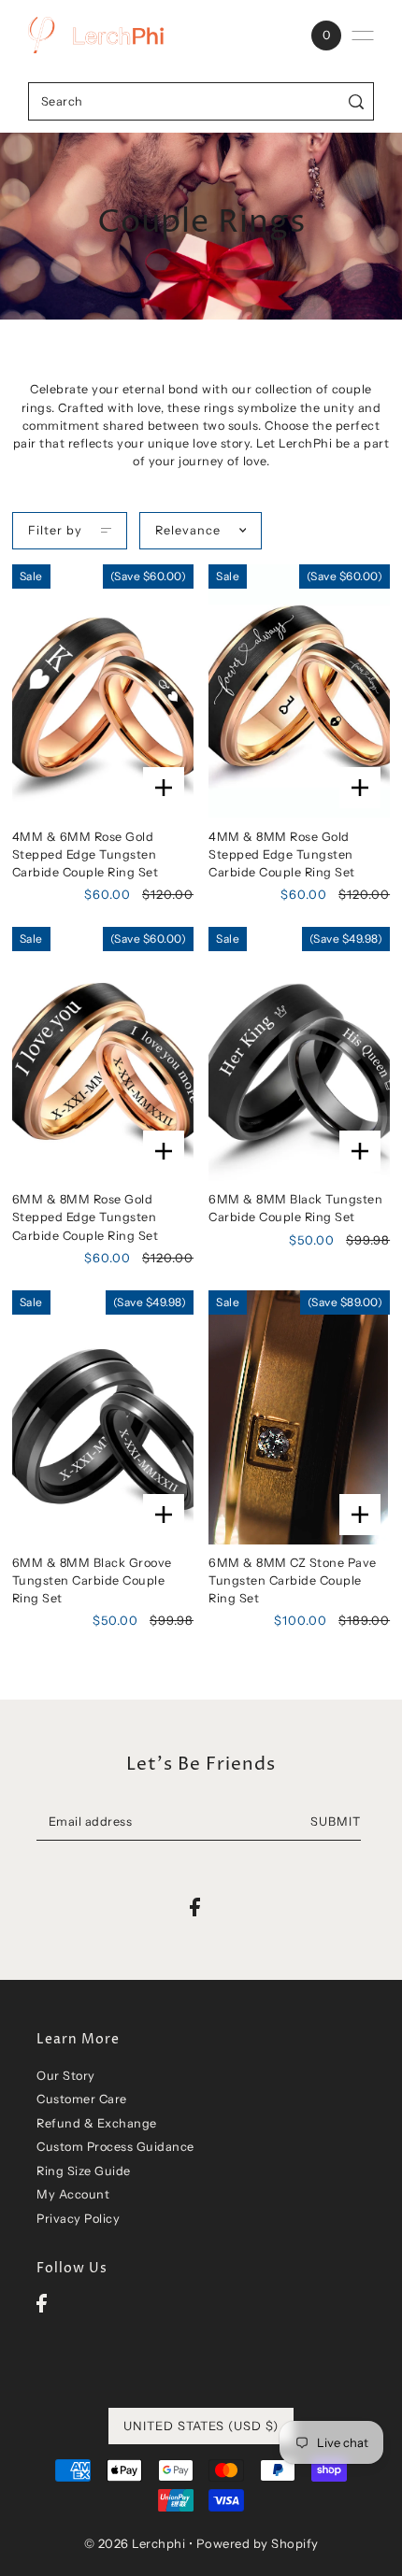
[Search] (357, 101)
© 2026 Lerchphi (135, 2543)
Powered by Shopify (258, 2543)
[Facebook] (42, 2303)
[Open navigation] (363, 36)
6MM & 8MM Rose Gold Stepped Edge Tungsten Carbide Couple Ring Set (86, 1217)
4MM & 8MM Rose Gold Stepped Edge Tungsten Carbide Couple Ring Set (282, 854)
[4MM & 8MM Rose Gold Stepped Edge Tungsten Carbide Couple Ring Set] (299, 691)
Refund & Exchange (97, 2123)
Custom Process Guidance (115, 2147)
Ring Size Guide (84, 2171)
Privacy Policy (78, 2219)
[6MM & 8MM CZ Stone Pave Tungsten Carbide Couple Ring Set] (299, 1417)
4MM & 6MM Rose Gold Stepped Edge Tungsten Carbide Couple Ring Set (86, 854)
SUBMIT (336, 1822)
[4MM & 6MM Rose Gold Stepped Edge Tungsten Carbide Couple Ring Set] (103, 691)
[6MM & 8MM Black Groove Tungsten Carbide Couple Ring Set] (103, 1417)
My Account (73, 2194)
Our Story (66, 2076)
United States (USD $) (201, 2426)
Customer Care (82, 2099)
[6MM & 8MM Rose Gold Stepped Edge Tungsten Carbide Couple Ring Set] (103, 1054)
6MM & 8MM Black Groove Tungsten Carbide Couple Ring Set (92, 1580)
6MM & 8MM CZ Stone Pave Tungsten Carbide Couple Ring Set (293, 1580)
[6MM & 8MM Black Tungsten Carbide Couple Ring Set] (299, 1054)
